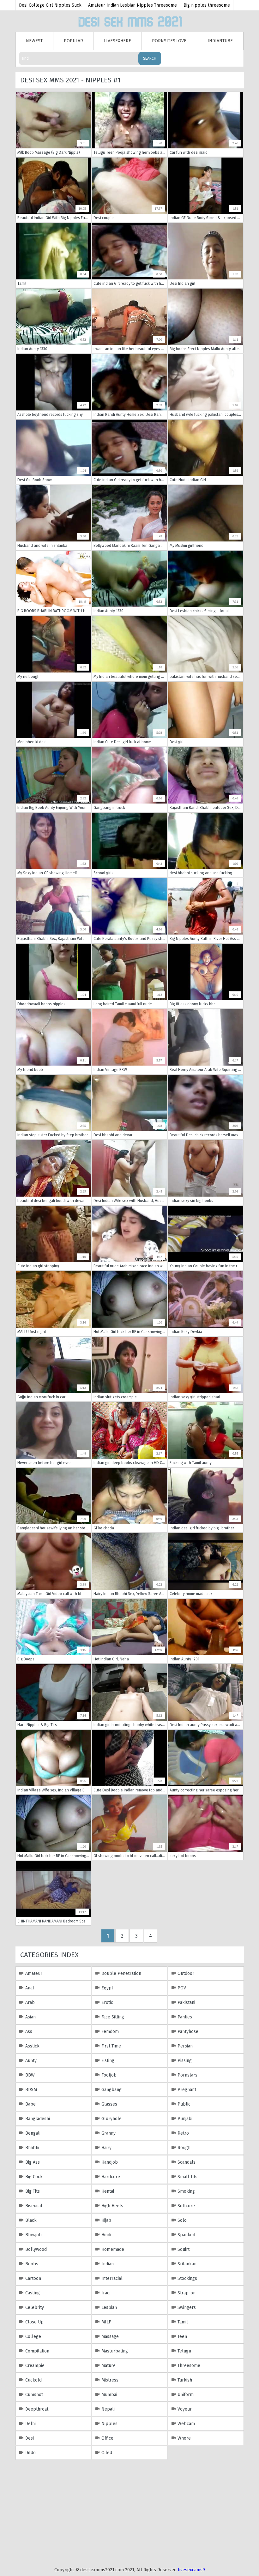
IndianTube (220, 41)
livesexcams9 (191, 2570)
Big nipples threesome (207, 5)
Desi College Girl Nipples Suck (50, 5)
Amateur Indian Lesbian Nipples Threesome (133, 5)
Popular (73, 41)
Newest (34, 41)
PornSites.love (169, 41)
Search (150, 58)
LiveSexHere (117, 41)
